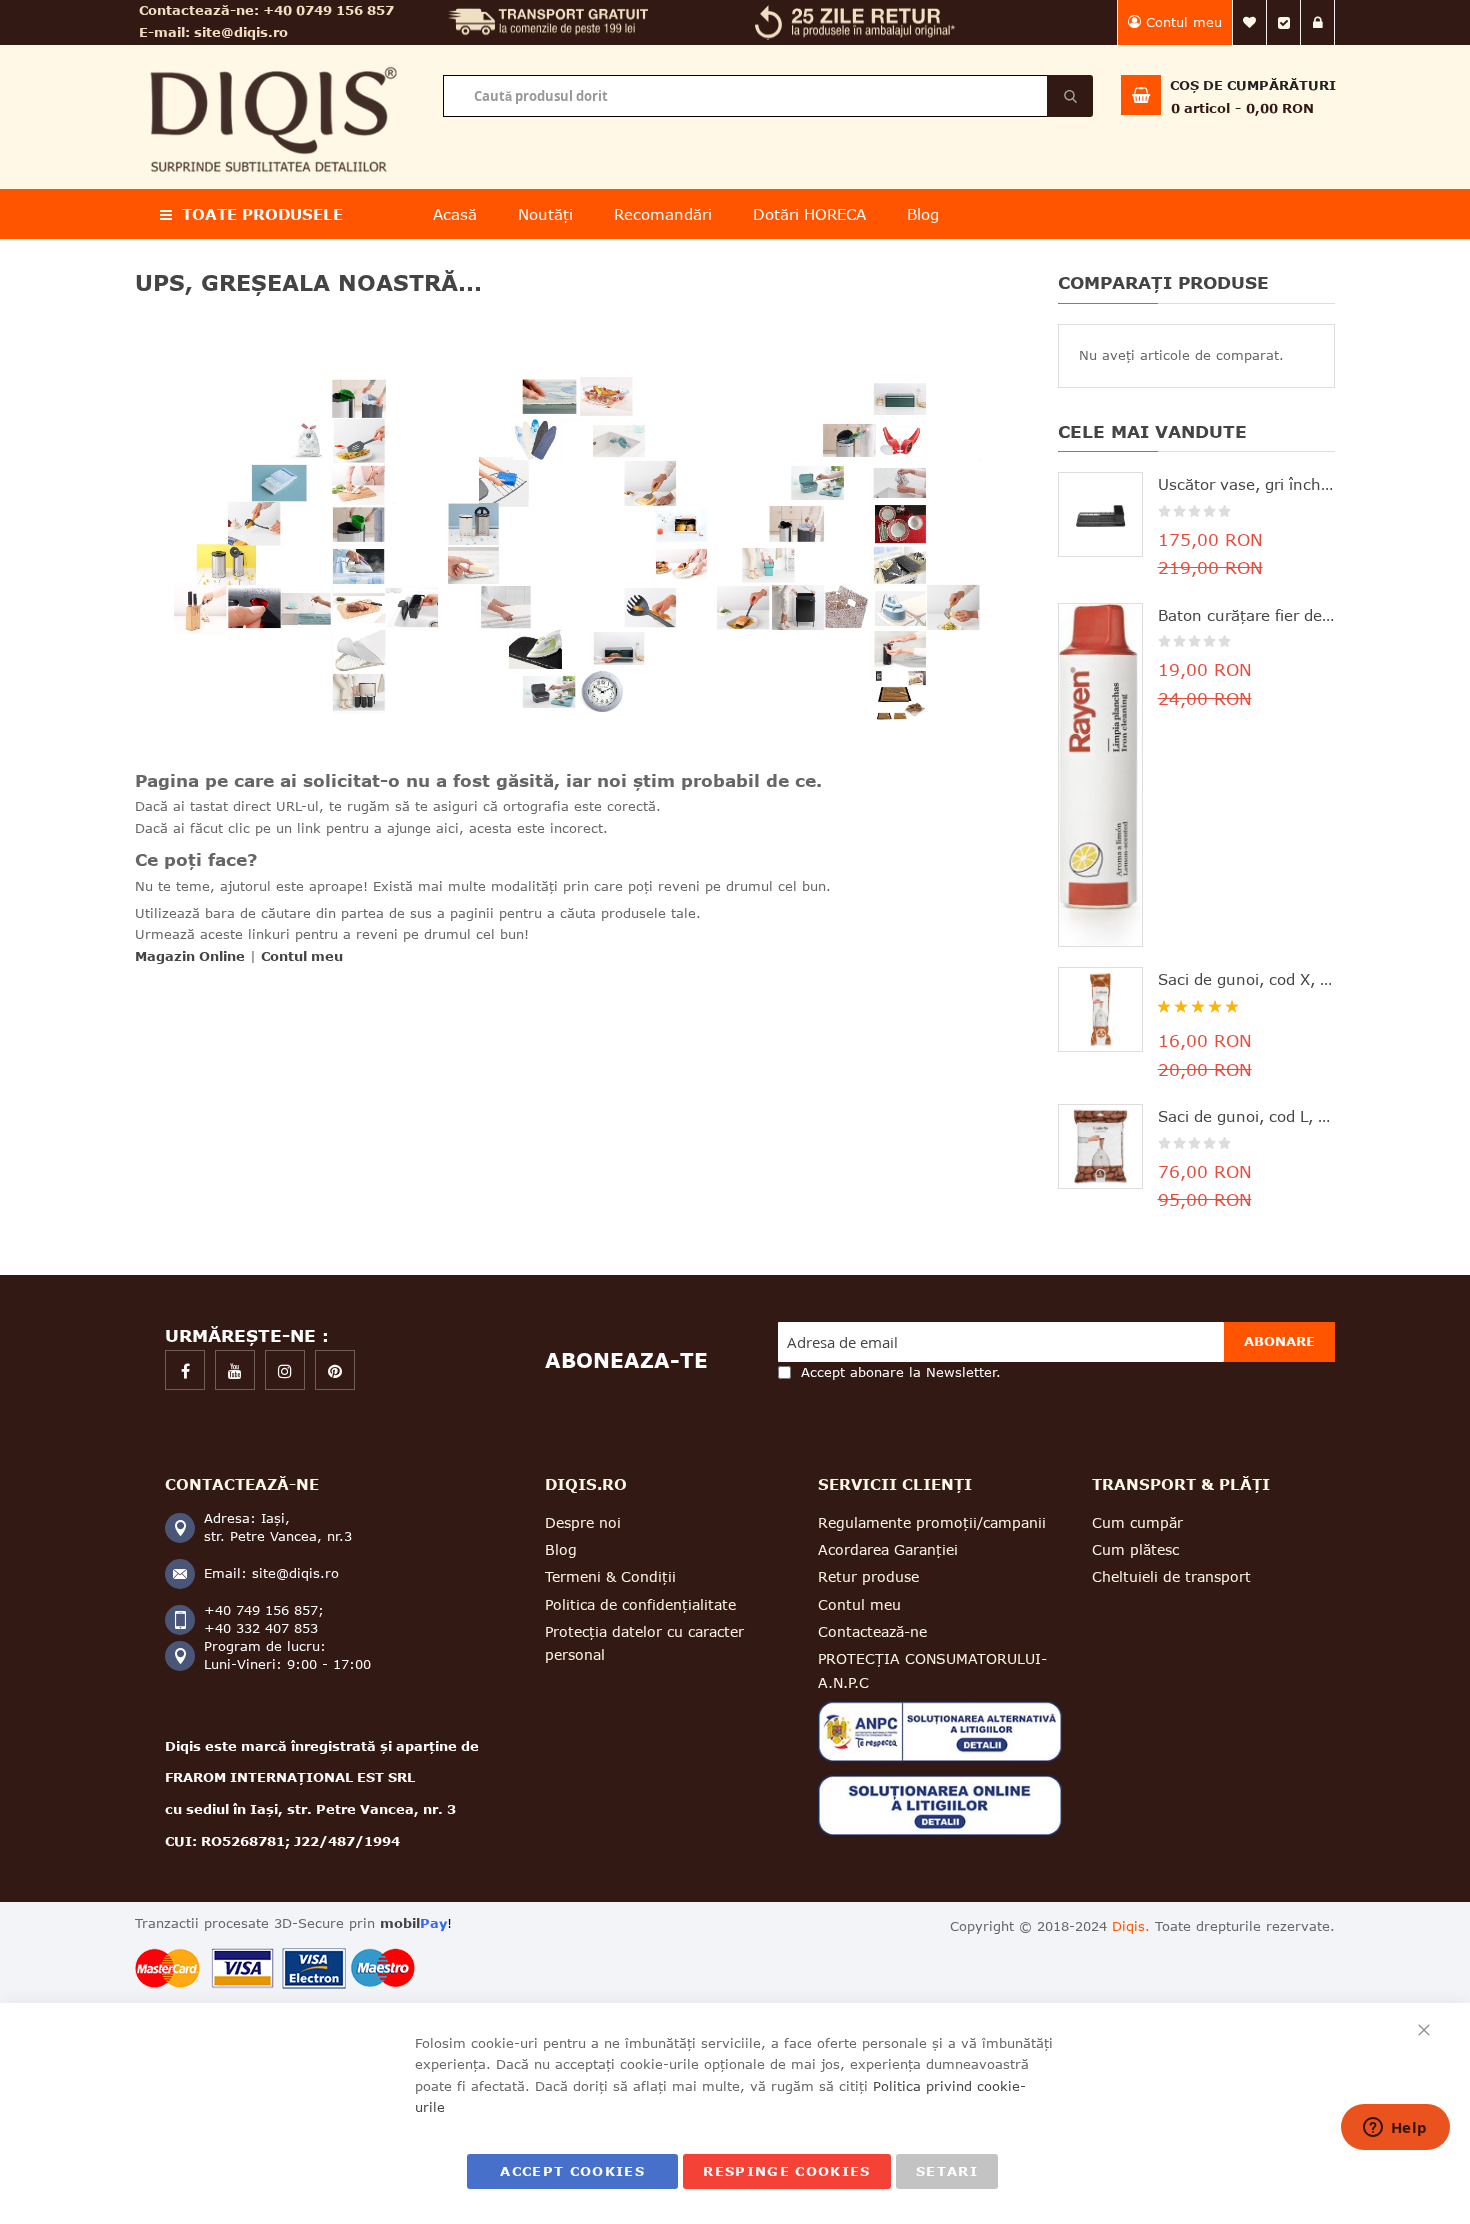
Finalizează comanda (1284, 22)
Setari (947, 2171)
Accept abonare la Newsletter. (901, 1372)
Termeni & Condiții (610, 1576)
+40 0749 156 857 (328, 10)
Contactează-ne (872, 1631)
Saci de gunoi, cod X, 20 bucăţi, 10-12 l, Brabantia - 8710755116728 (1247, 979)
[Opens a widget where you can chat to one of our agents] (1395, 2129)
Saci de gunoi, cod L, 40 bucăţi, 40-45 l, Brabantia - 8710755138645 (1247, 1116)
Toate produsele (262, 214)
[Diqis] (273, 58)
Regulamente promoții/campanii (932, 1522)
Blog (561, 1549)
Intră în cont (1318, 22)
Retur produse (868, 1576)
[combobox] (767, 96)
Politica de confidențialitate (640, 1604)
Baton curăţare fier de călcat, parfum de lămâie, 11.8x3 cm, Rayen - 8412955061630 (1247, 615)
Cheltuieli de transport (1171, 1576)
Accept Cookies (572, 2171)
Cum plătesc (1135, 1549)
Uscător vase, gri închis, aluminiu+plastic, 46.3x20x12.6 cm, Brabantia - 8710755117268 (1247, 484)
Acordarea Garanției (888, 1549)
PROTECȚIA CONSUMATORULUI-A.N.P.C (932, 1670)
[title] (185, 1370)
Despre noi (583, 1522)
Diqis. (1131, 1926)
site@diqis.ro (241, 32)
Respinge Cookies (787, 2171)
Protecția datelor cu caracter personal (644, 1643)
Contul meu (1184, 22)
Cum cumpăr (1137, 1522)
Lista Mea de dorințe (1250, 22)
